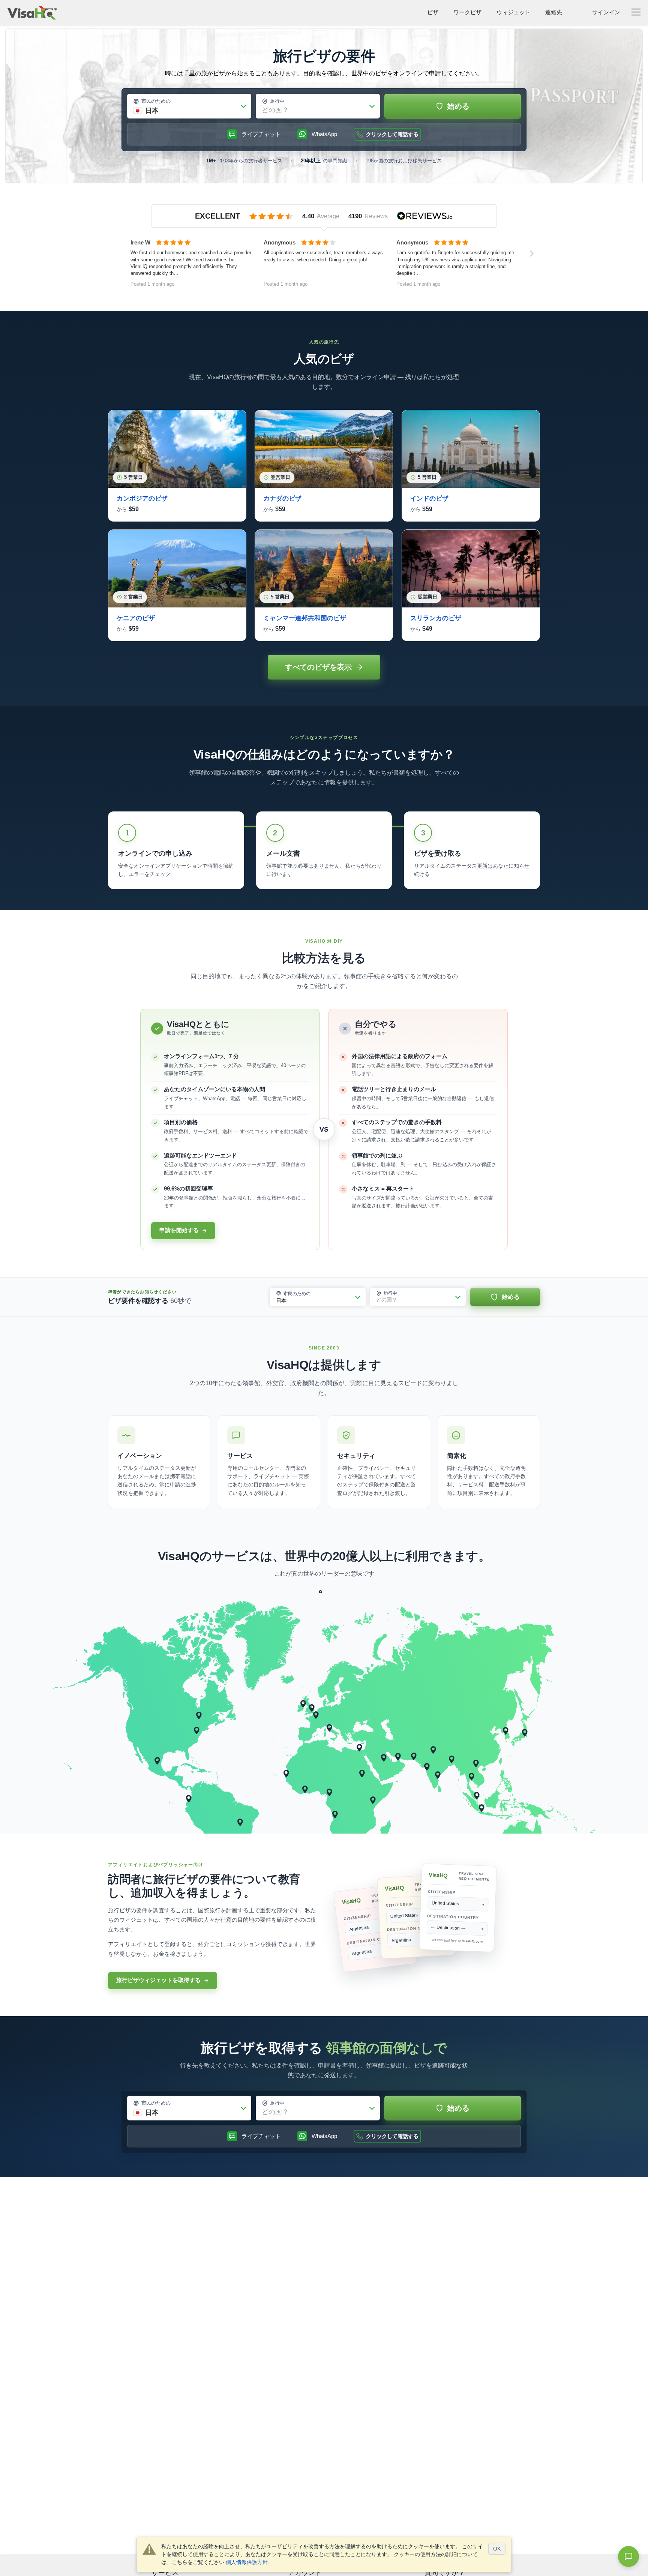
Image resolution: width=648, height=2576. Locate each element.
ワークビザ (467, 12)
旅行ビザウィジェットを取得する (158, 1980)
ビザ (433, 12)
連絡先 (554, 12)
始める (458, 106)
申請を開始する (179, 1230)
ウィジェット (513, 12)
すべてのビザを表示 (318, 667)
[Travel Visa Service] (32, 13)
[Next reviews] (532, 253)
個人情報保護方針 (247, 2562)
